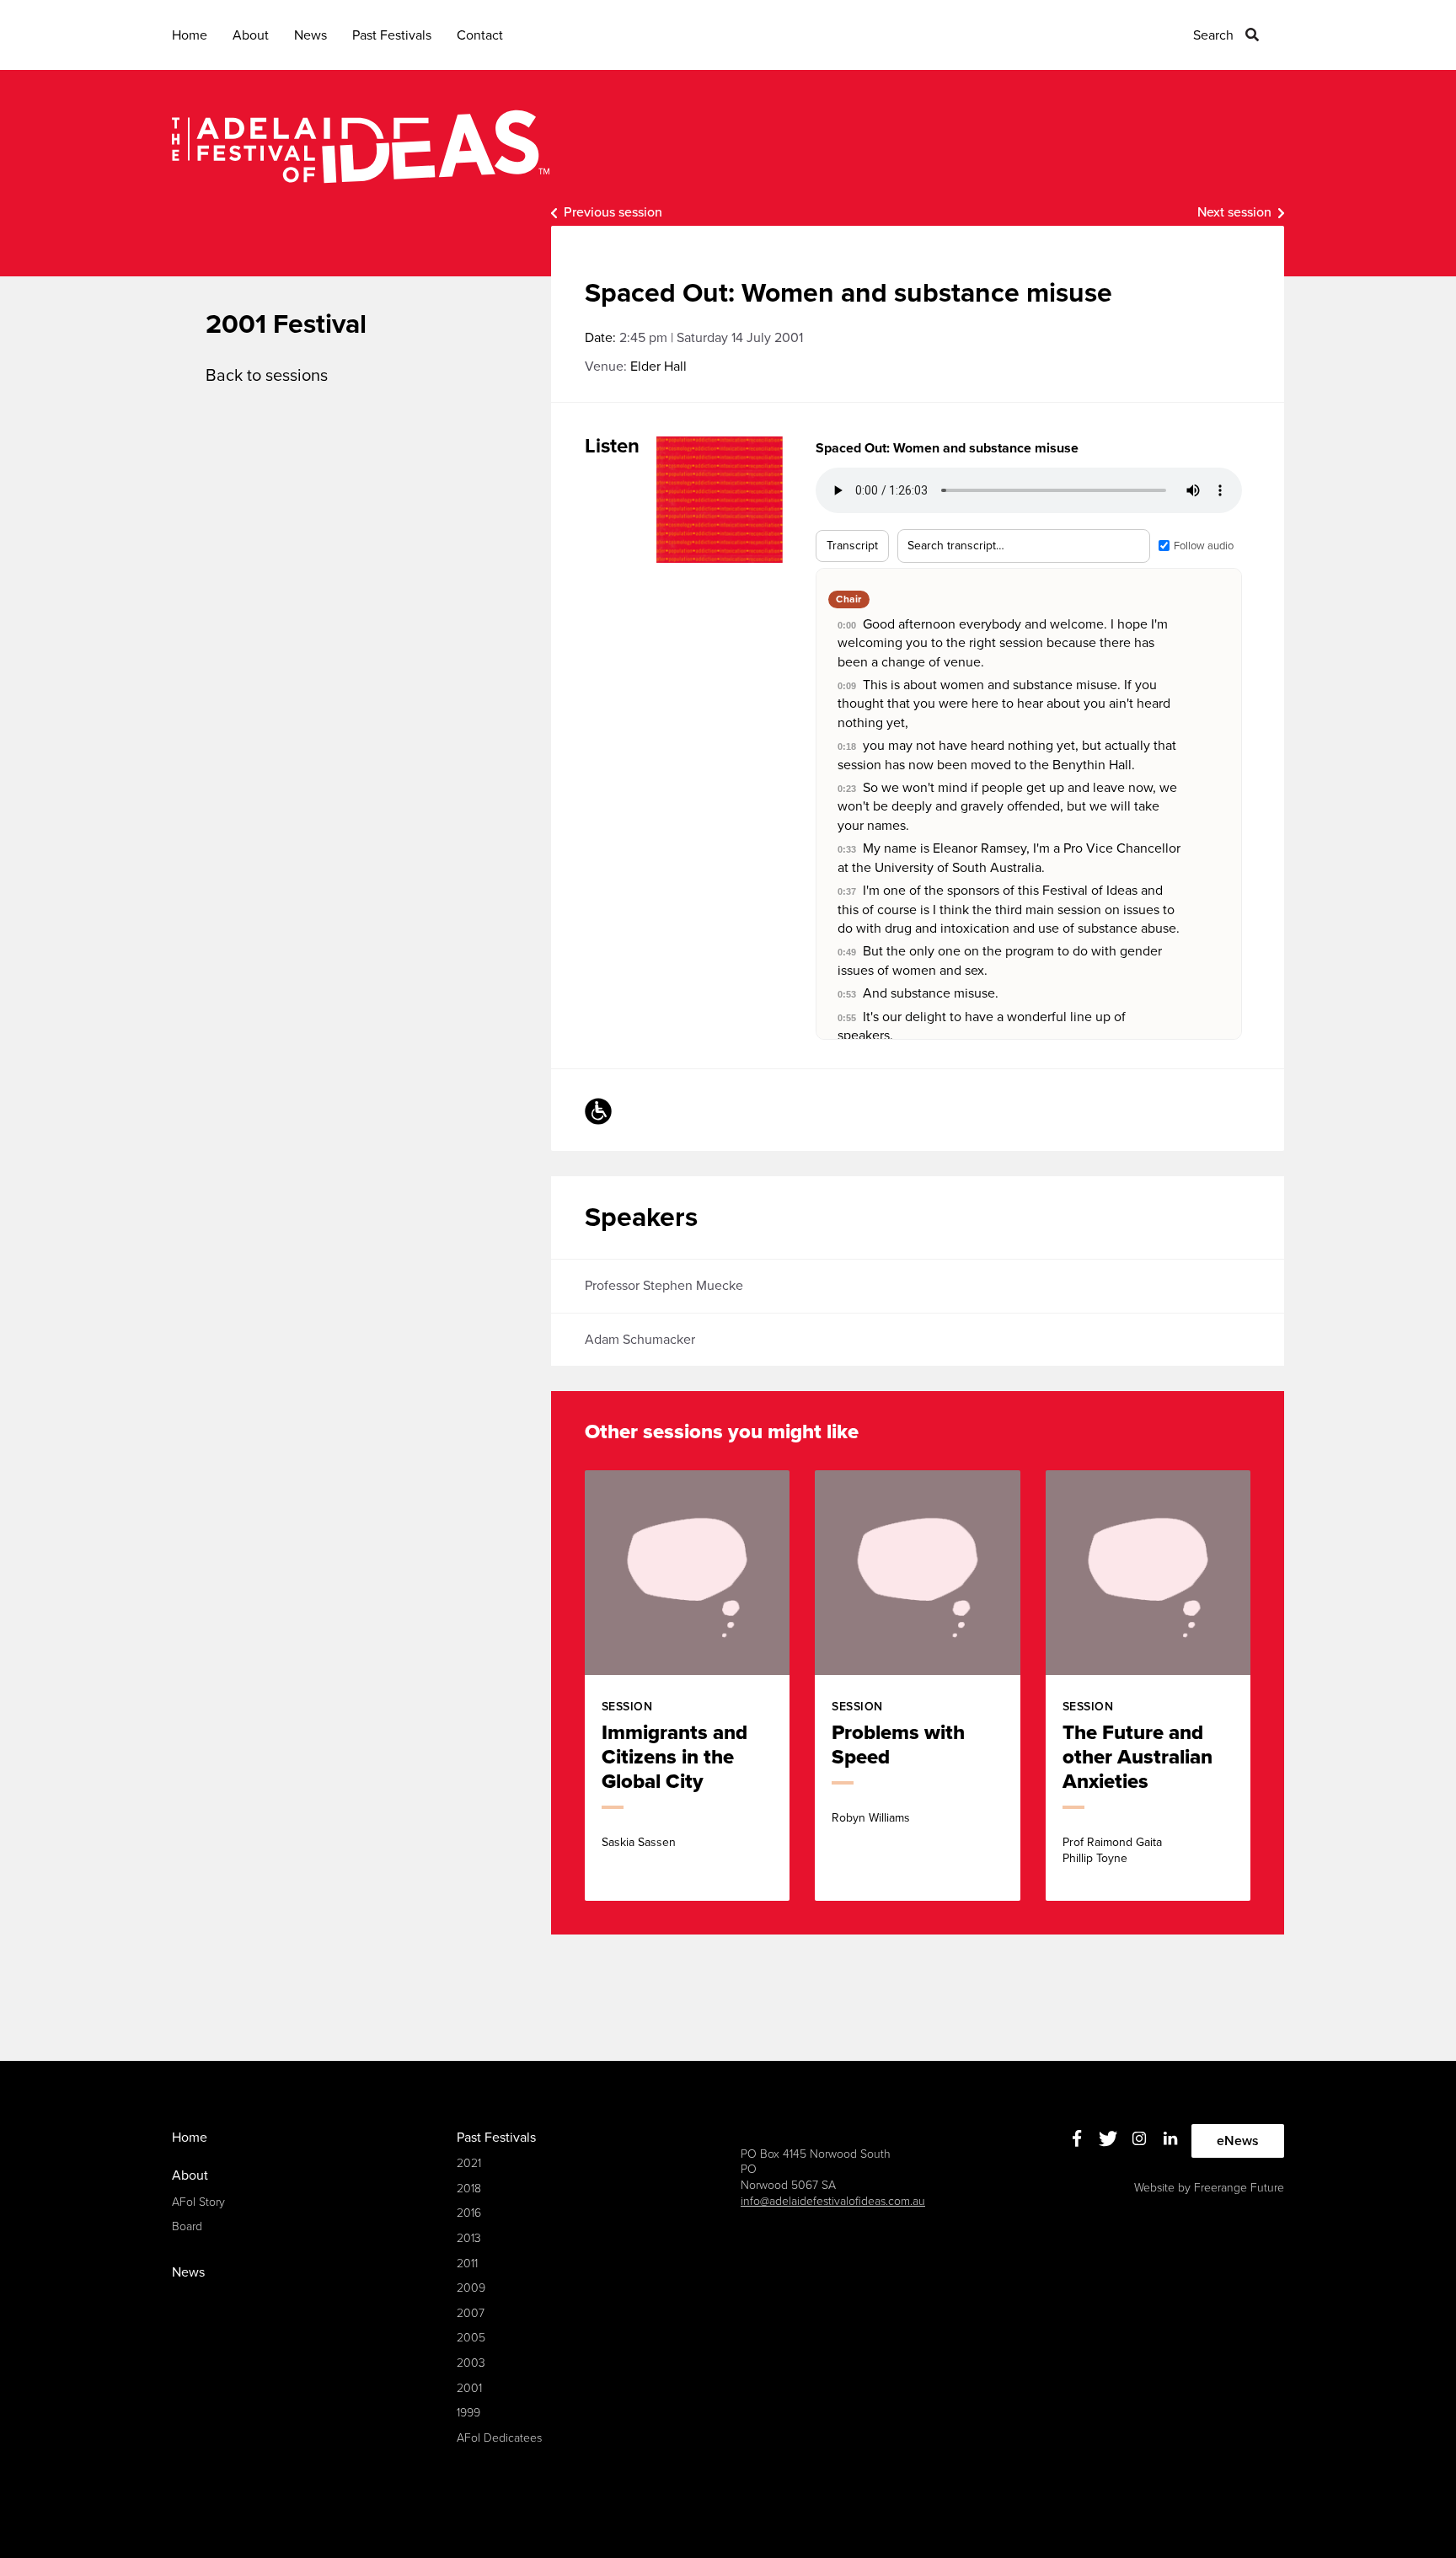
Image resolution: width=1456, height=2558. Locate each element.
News (310, 35)
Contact (480, 35)
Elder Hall (658, 367)
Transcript (852, 546)
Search (1213, 35)
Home (190, 35)
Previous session (613, 212)
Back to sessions (267, 376)
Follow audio (1204, 546)
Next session (1234, 212)
